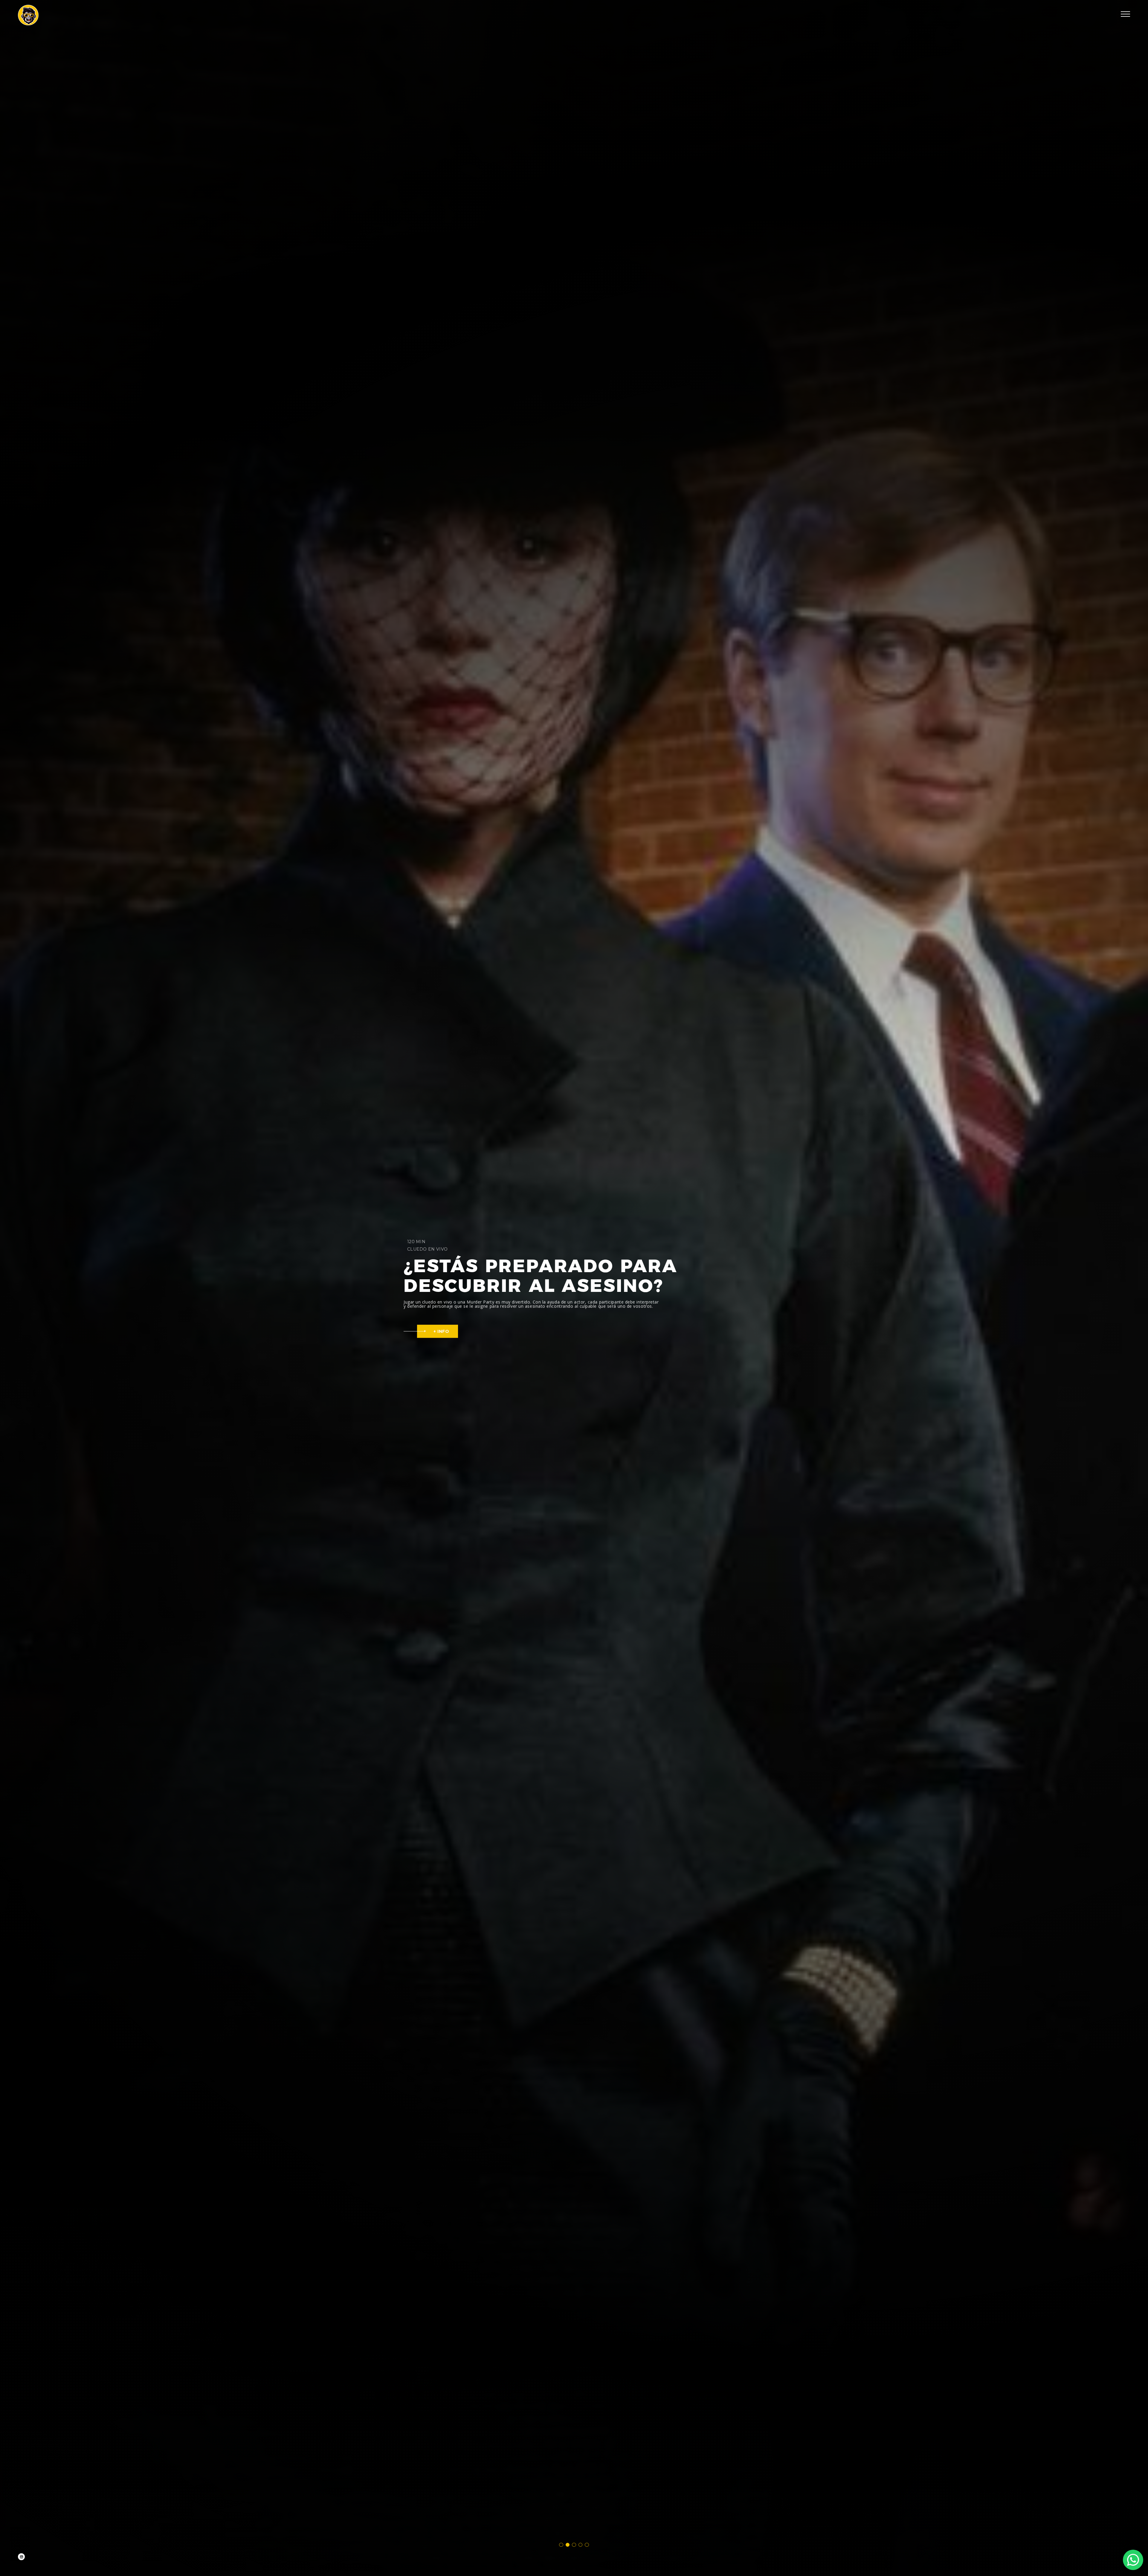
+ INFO (441, 1331)
